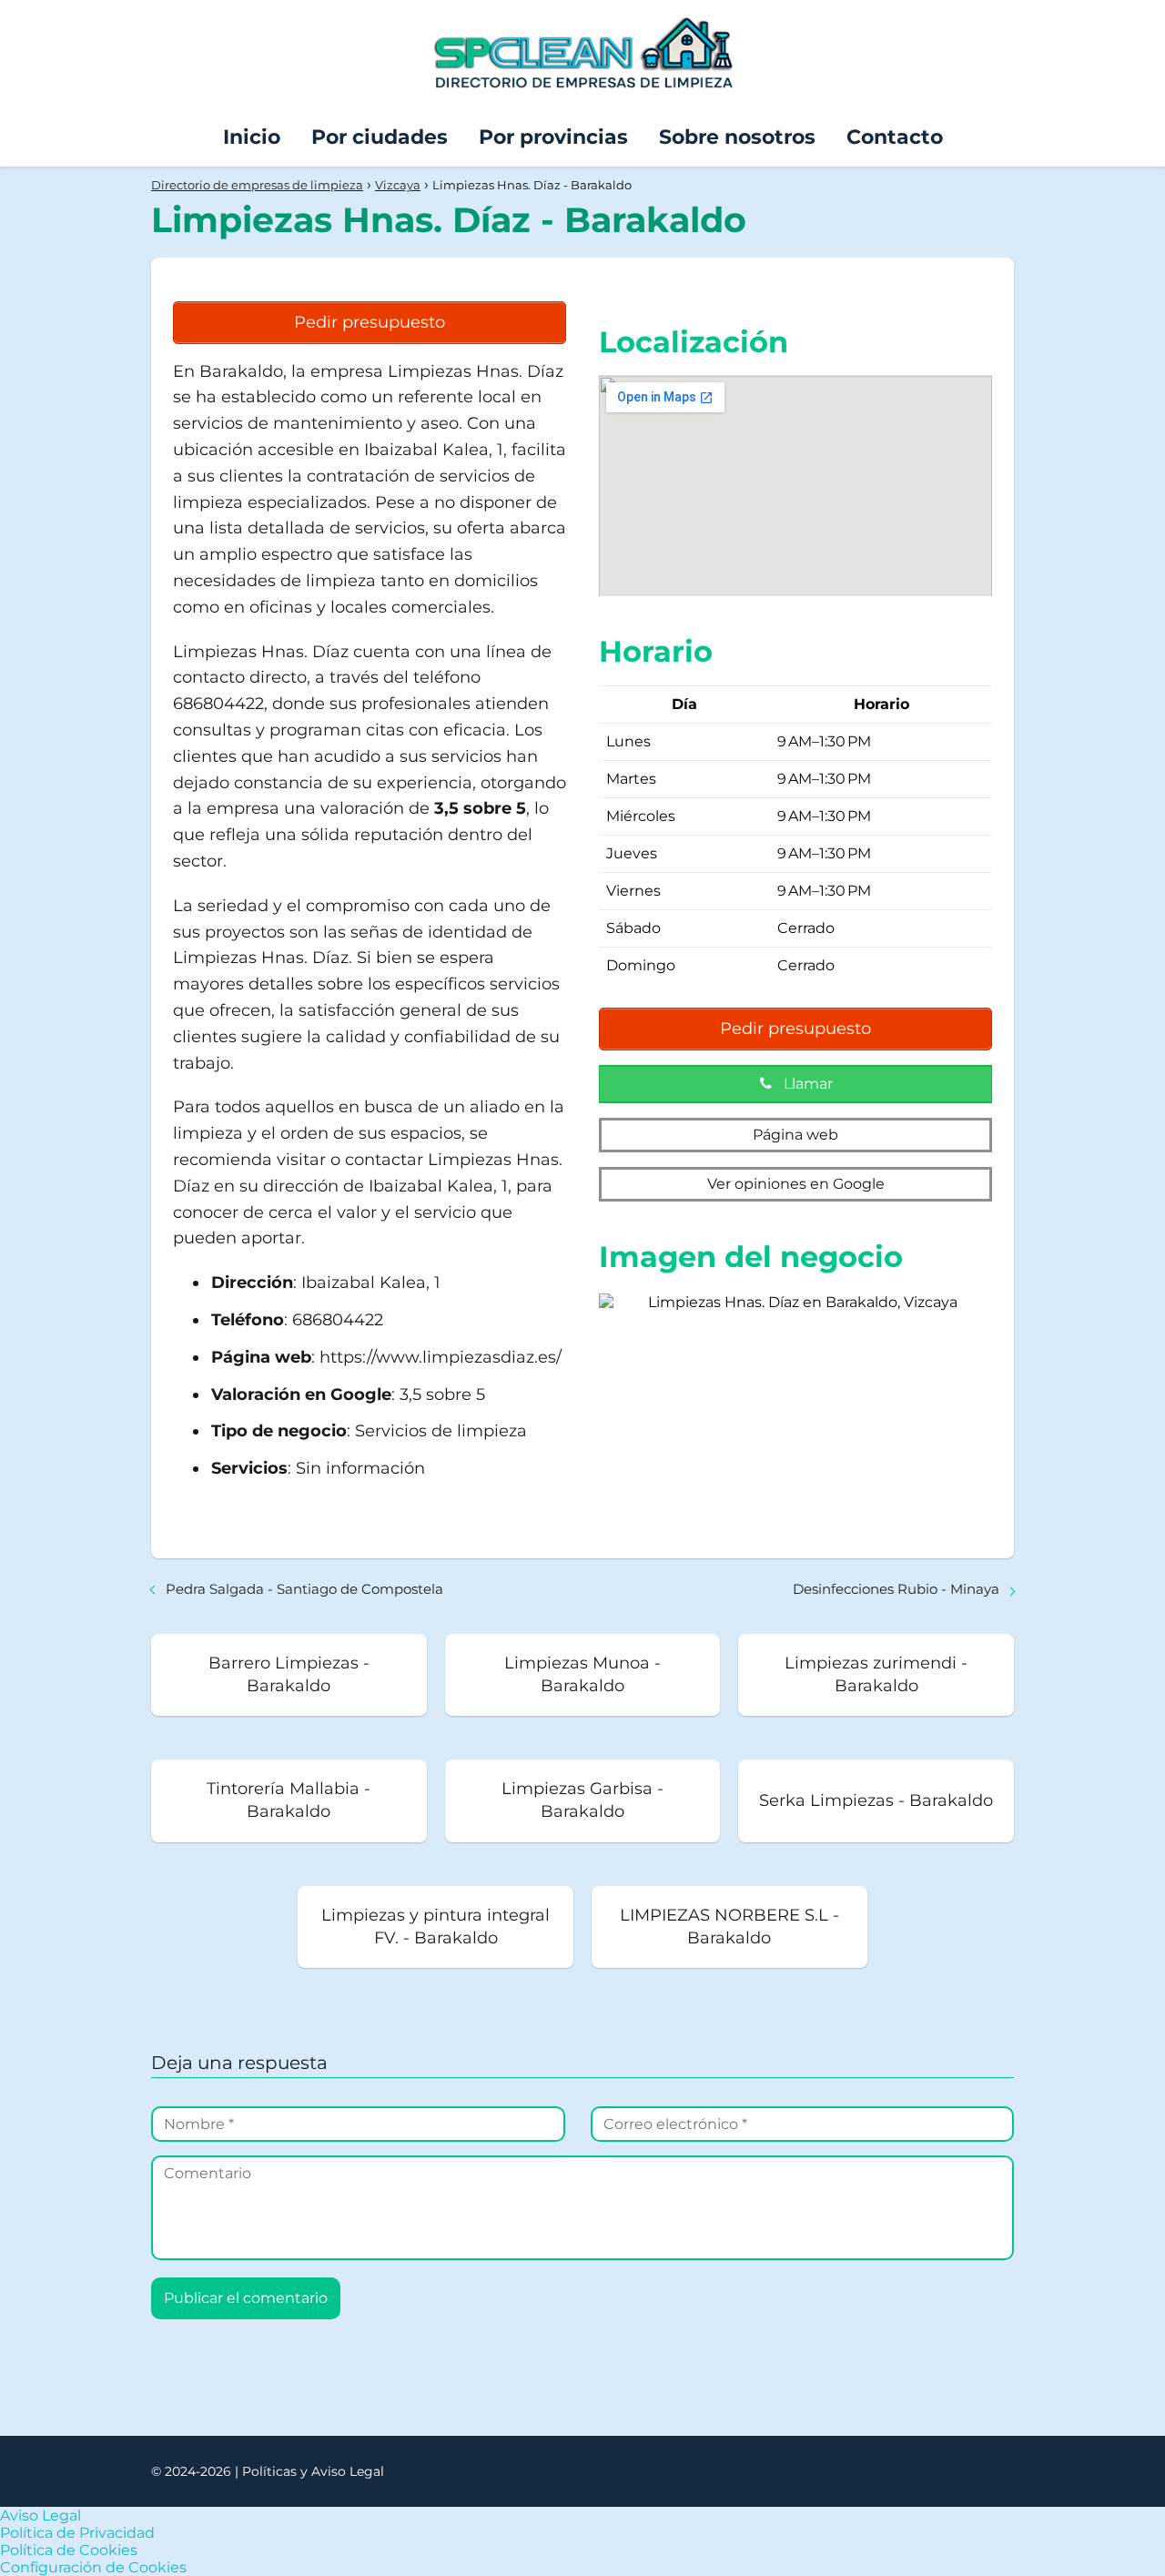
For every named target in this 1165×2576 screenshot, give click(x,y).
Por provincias (553, 137)
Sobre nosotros (737, 137)
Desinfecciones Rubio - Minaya (896, 1589)
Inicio (252, 137)
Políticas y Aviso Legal (313, 2471)
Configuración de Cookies (93, 2567)
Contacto (895, 137)
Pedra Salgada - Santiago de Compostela (304, 1589)
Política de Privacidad (77, 2533)
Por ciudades (380, 137)
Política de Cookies (69, 2550)
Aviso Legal (41, 2515)
